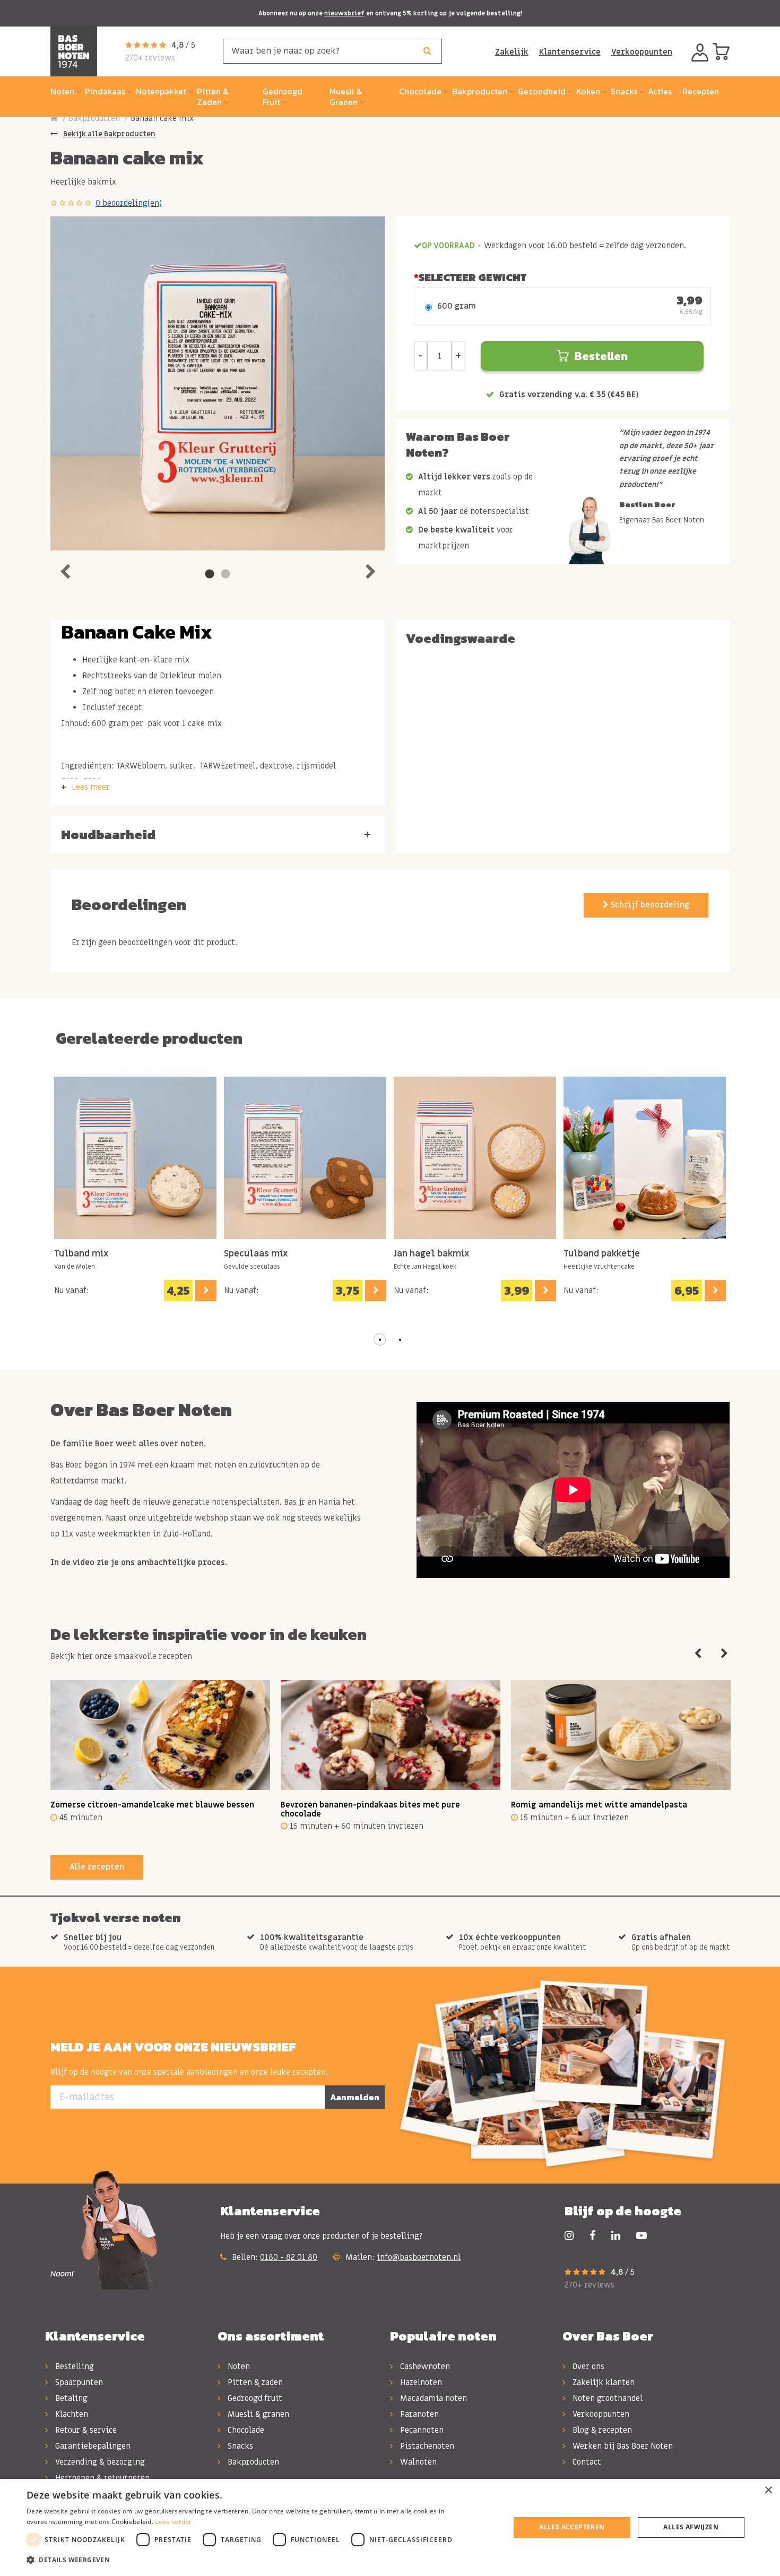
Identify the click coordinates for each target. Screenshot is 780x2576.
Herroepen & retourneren (101, 2478)
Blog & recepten (601, 2430)
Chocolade (245, 2430)
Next (370, 569)
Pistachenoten (426, 2446)
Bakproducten (94, 118)
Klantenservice (570, 52)
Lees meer (91, 787)
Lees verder (173, 2522)
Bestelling (73, 2367)
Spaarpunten (78, 2382)
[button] (380, 1340)
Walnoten (417, 2462)
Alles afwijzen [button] (691, 2527)
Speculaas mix (256, 1254)
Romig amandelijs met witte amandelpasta (599, 1805)
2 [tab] (226, 574)
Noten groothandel (606, 2398)
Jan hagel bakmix (431, 1254)
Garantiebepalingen (92, 2446)
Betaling (70, 2398)
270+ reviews (150, 58)
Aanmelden (355, 2097)
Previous (65, 569)
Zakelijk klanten (603, 2382)
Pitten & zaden (254, 2382)
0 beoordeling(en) (129, 203)
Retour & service (85, 2430)
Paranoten (418, 2414)
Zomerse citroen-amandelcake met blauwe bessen (152, 1805)
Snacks (239, 2446)
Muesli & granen (257, 2414)
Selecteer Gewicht (473, 277)
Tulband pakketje (602, 1254)
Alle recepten (97, 1867)
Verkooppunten (642, 52)
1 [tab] (210, 574)
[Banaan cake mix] (218, 383)
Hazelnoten (420, 2382)
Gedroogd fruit (254, 2398)
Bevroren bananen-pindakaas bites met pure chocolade (370, 1809)
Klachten (71, 2414)
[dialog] (390, 2527)
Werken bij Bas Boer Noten (622, 2446)
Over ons (587, 2367)
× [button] (768, 2490)
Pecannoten (421, 2430)
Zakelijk (512, 52)
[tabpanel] (218, 383)
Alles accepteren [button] (572, 2527)
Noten (238, 2367)
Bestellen (601, 356)
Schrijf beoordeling (649, 905)
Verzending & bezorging (99, 2462)
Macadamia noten (432, 2398)
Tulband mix (81, 1254)
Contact (586, 2462)
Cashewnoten (424, 2367)
